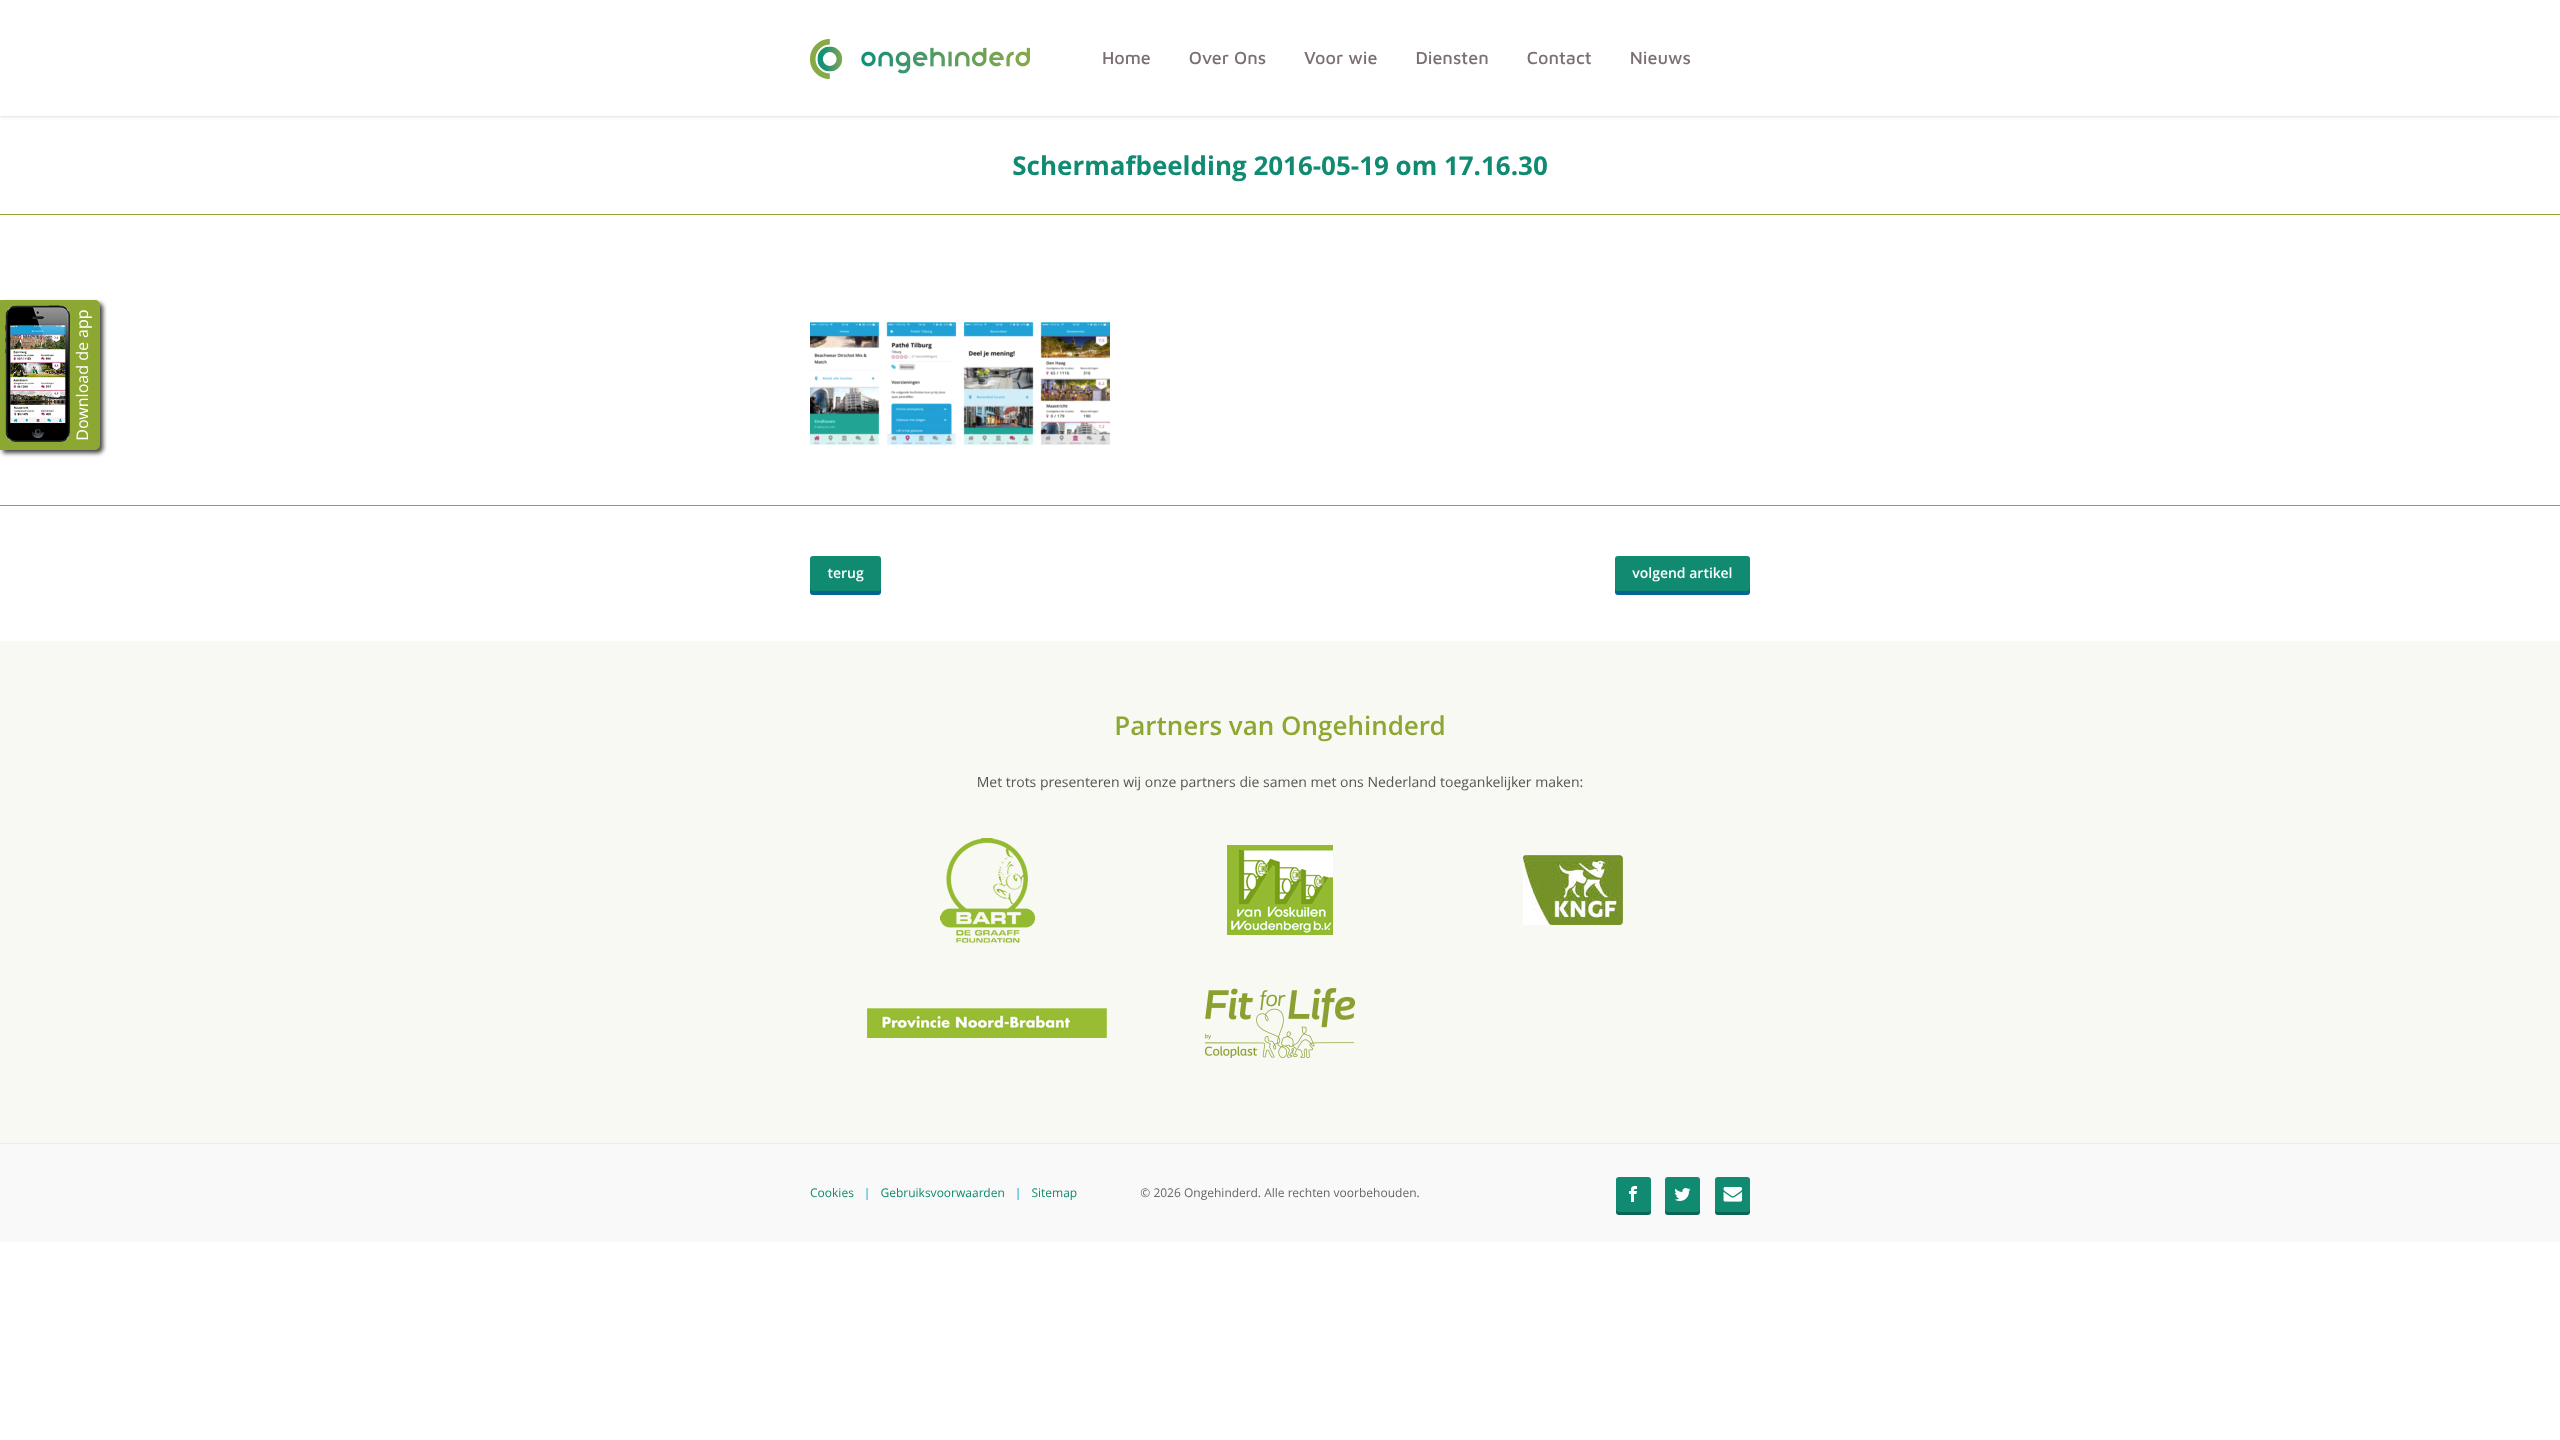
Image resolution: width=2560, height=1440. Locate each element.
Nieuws (1660, 57)
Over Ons (1227, 57)
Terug (854, 577)
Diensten (1451, 57)
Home (1126, 57)
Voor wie (1340, 57)
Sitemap (1054, 1193)
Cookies (832, 1193)
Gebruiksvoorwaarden (942, 1193)
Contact (1559, 57)
